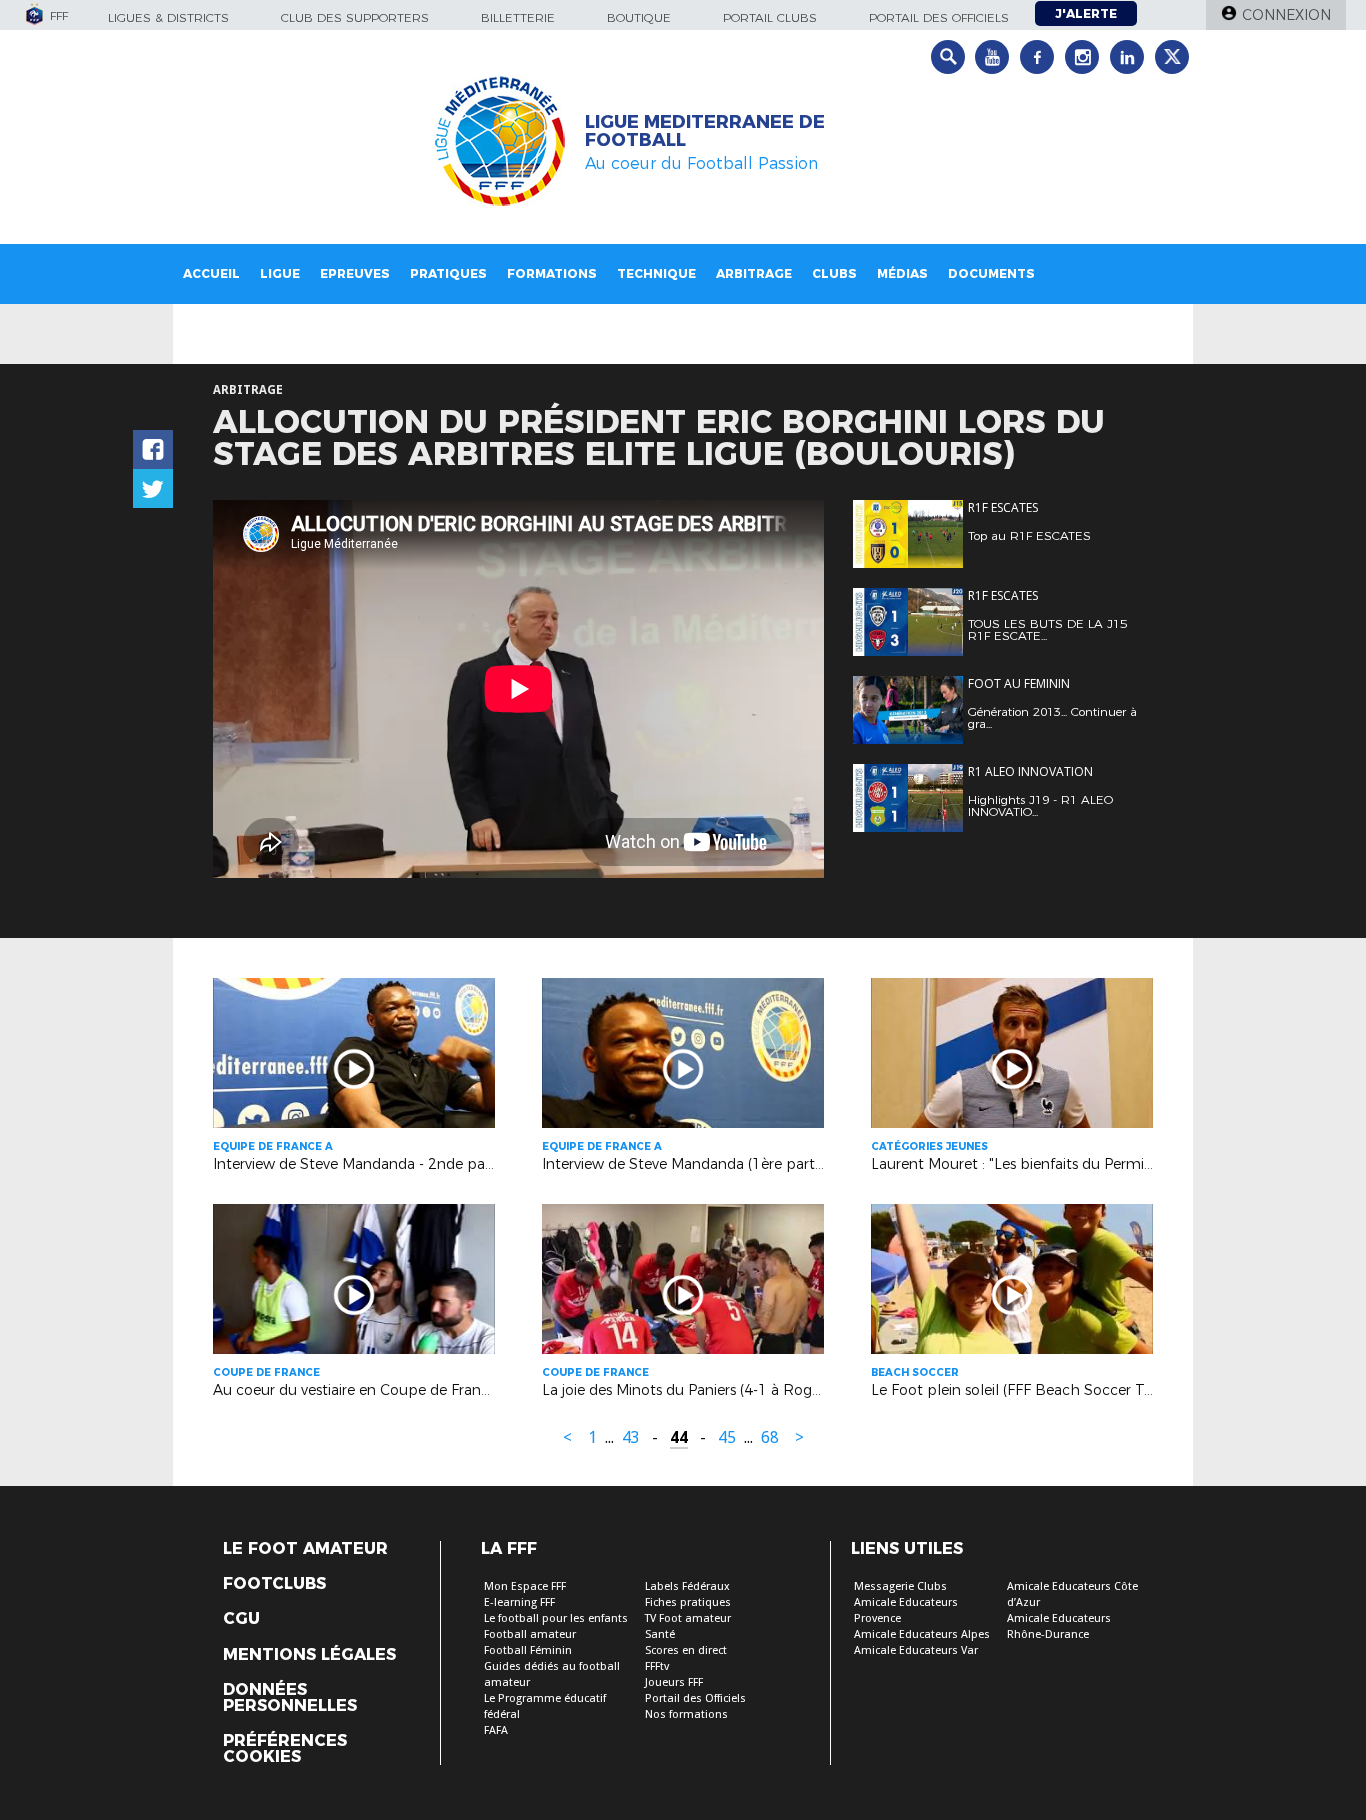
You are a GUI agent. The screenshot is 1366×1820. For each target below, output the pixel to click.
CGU (241, 1619)
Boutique (639, 17)
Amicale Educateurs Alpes (922, 1634)
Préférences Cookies (285, 1749)
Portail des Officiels (695, 1698)
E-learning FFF (519, 1602)
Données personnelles (290, 1698)
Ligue (280, 273)
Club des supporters (355, 17)
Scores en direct (686, 1650)
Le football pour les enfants (556, 1618)
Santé (660, 1634)
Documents (991, 273)
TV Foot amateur (688, 1618)
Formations (552, 273)
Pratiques (448, 273)
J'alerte (1086, 13)
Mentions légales (309, 1655)
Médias (902, 273)
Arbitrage (754, 273)
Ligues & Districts (168, 17)
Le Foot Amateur (305, 1549)
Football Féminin (528, 1650)
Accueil (211, 273)
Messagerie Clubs (900, 1586)
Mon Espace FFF (525, 1586)
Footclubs (274, 1584)
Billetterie (518, 17)
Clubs (834, 273)
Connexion (1286, 15)
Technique (656, 273)
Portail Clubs (770, 17)
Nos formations (686, 1714)
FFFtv (657, 1666)
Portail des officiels (939, 17)
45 (727, 1437)
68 (770, 1437)
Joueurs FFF (674, 1682)
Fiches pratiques (688, 1602)
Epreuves (355, 273)
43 (631, 1437)
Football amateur (530, 1634)
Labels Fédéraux (687, 1586)
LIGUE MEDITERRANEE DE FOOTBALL (705, 131)
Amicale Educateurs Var (916, 1650)
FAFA (496, 1730)
